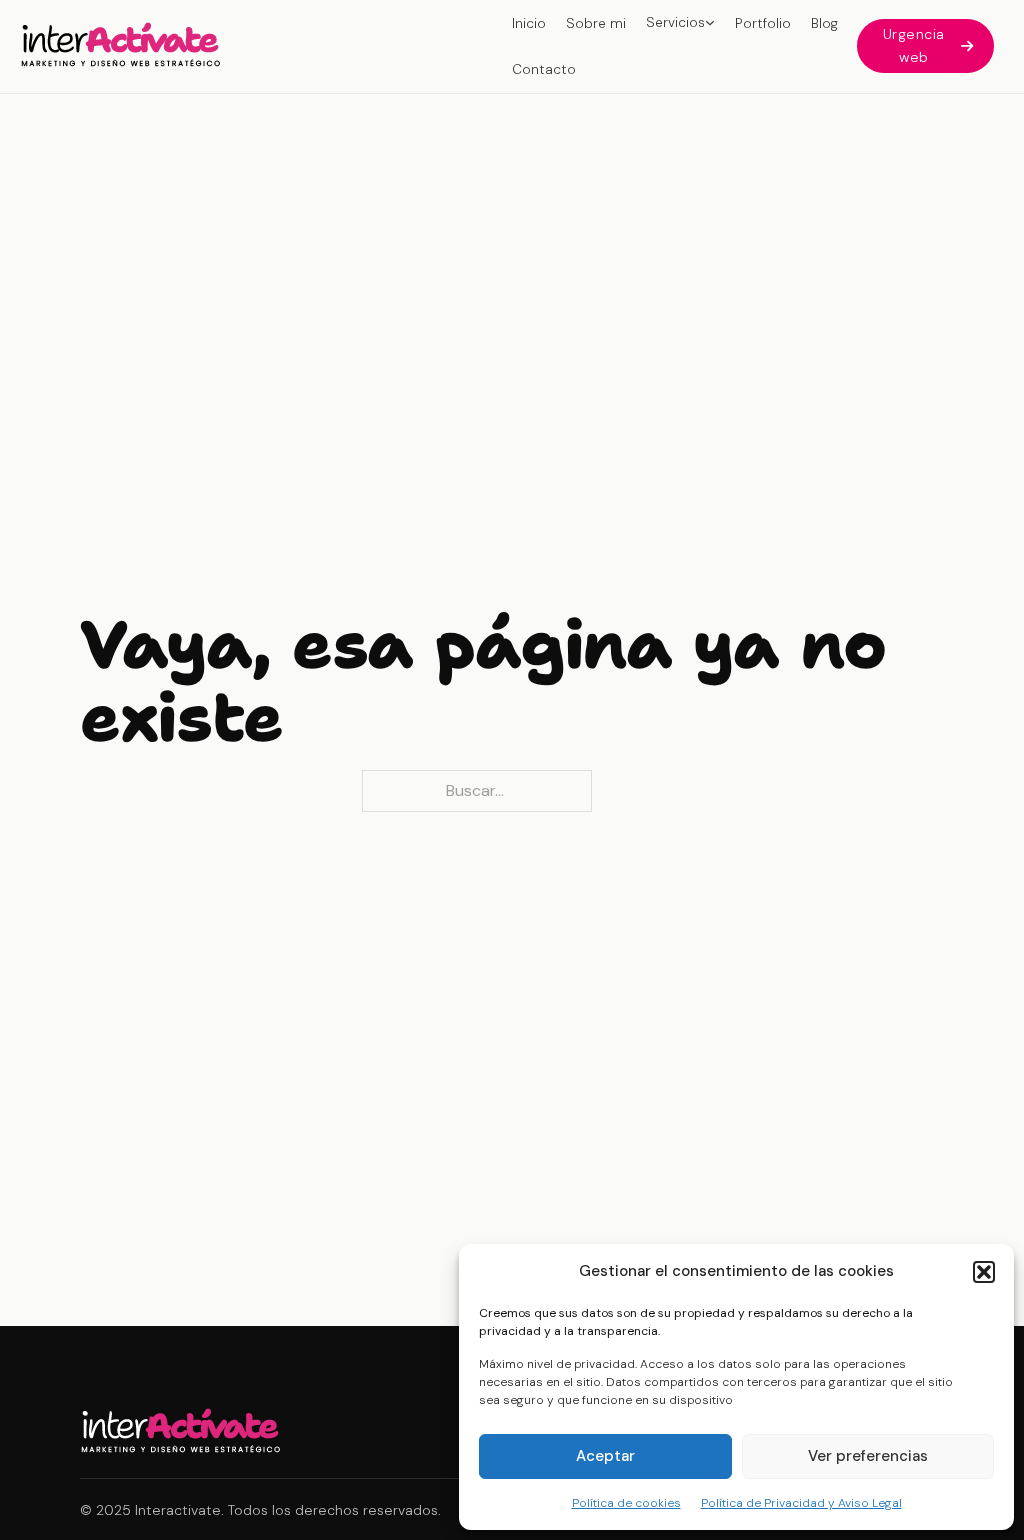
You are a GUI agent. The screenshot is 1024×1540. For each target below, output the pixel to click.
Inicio (529, 23)
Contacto (544, 69)
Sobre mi (596, 23)
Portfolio (763, 23)
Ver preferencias (868, 1456)
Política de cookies (626, 1503)
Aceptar (605, 1456)
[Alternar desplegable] (710, 23)
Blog (824, 23)
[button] (984, 1272)
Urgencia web (914, 45)
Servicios (675, 22)
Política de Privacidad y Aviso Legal (801, 1503)
